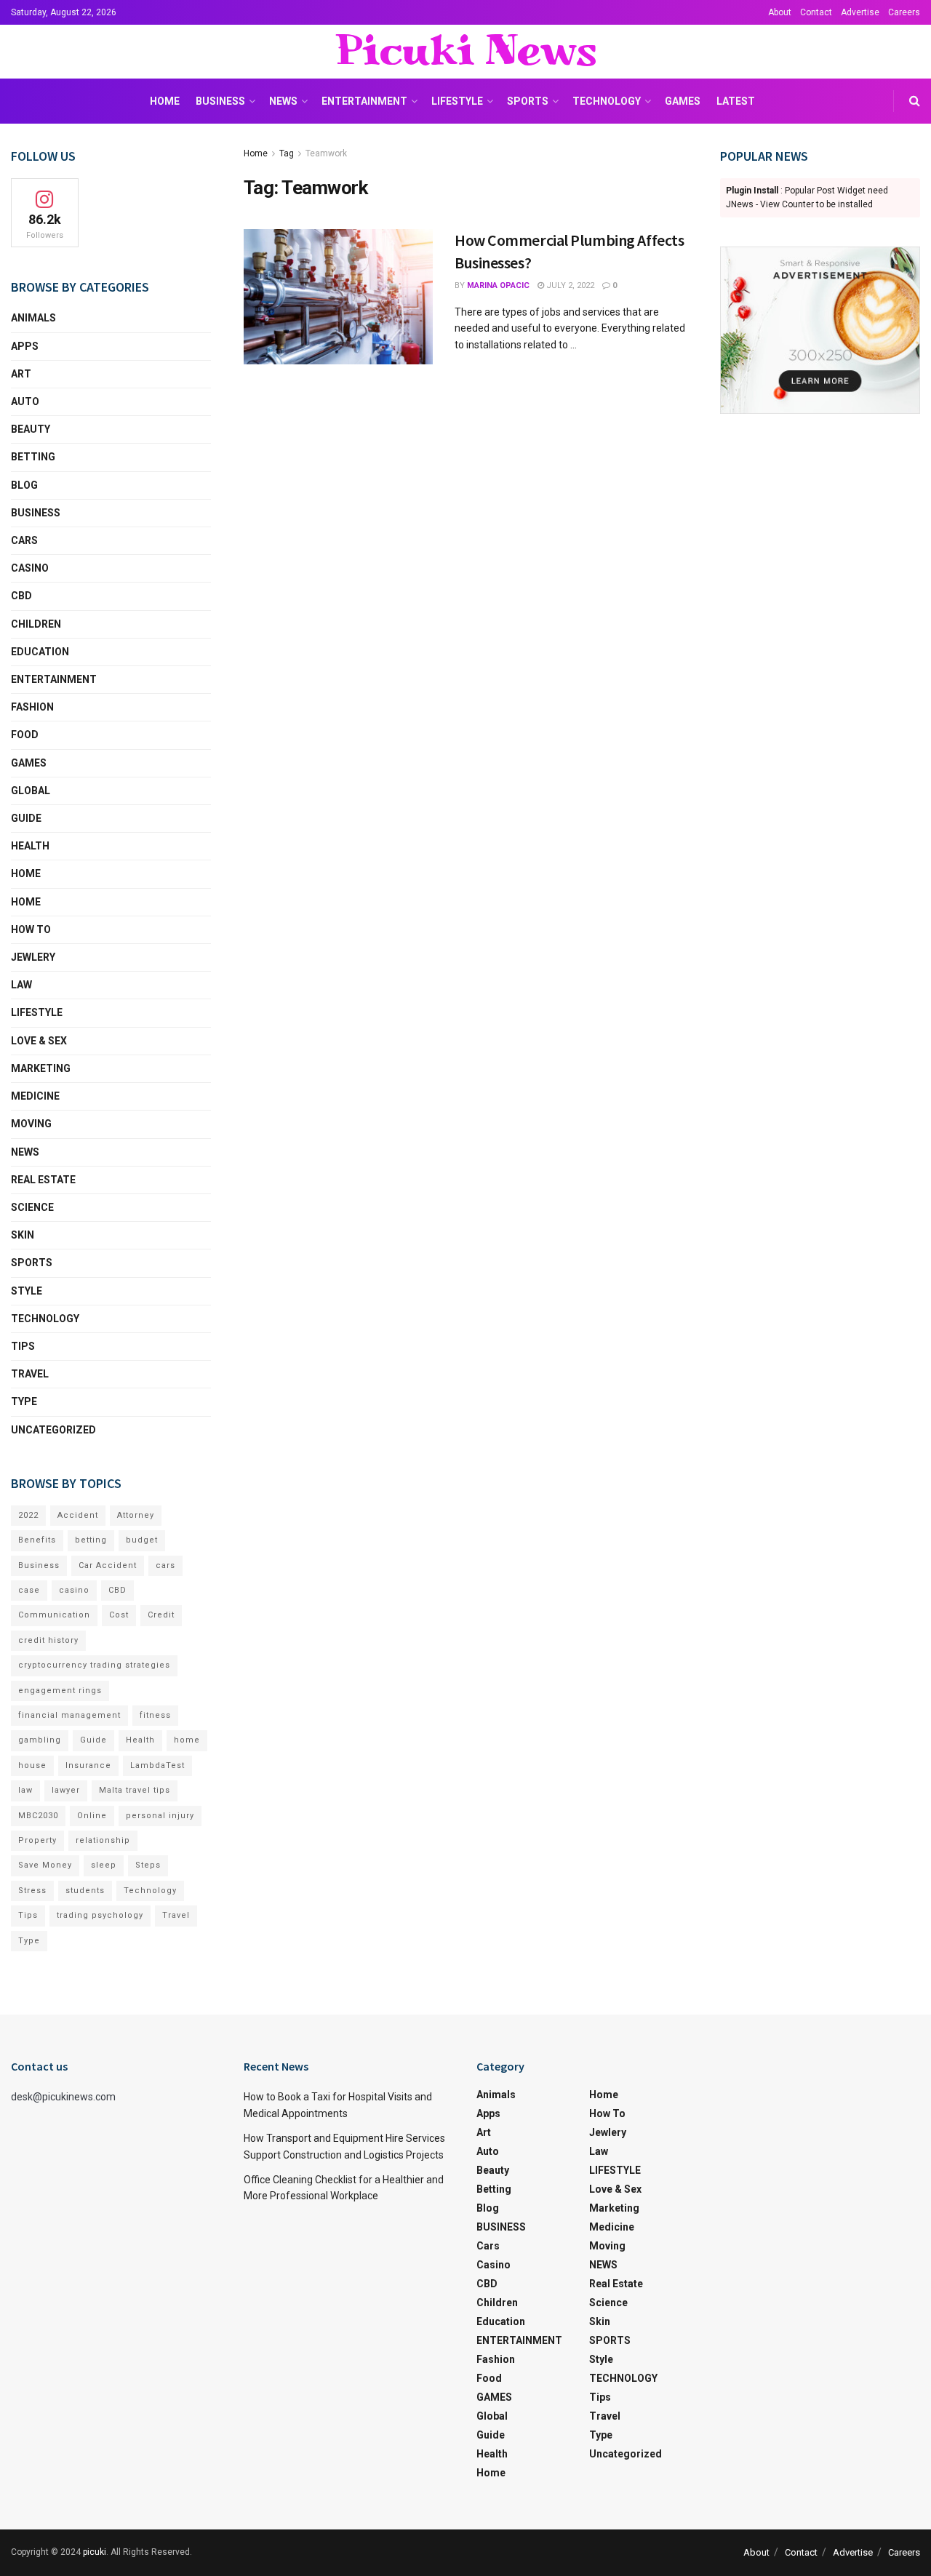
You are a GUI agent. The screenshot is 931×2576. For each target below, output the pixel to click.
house (32, 1765)
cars (165, 1565)
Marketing (41, 1068)
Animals (33, 318)
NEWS (283, 101)
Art (21, 374)
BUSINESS (220, 101)
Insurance (88, 1765)
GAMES (683, 101)
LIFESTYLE (457, 101)
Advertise (860, 12)
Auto (25, 401)
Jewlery (33, 957)
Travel (30, 1374)
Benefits (37, 1540)
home (187, 1740)
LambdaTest (157, 1765)
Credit (161, 1615)
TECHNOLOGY (607, 101)
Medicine (35, 1096)
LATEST (736, 101)
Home (165, 101)
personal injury (160, 1816)
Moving (31, 1124)
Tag (287, 153)
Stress (32, 1891)
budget (142, 1540)
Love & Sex (39, 1041)
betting (91, 1540)
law (25, 1790)
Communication (54, 1615)
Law (21, 985)
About (780, 12)
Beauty (31, 429)
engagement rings (60, 1691)
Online (92, 1816)
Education (40, 652)
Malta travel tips (135, 1790)
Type (24, 1401)
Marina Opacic (498, 285)
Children (36, 624)
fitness (155, 1715)
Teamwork (326, 153)
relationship (103, 1840)
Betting (33, 457)
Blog (24, 485)
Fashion (32, 707)
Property (37, 1840)
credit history (48, 1640)
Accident (78, 1515)
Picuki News (465, 52)
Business (39, 1565)
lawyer (66, 1790)
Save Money (45, 1865)
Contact (816, 12)
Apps (25, 346)
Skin (23, 1235)
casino (74, 1590)
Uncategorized (53, 1430)
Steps (148, 1865)
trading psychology (100, 1915)
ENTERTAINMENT (364, 101)
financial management (69, 1715)
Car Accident (108, 1565)
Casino (30, 568)
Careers (904, 12)
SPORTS (528, 101)
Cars (24, 540)
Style (27, 1291)
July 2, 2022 (569, 285)
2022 (28, 1515)
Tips (23, 1346)
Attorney (136, 1515)
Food (25, 735)
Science (32, 1207)
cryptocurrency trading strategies (94, 1665)
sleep (104, 1865)
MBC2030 (38, 1816)
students (85, 1891)
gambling (40, 1740)
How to (31, 929)
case (29, 1590)
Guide (26, 818)
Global (31, 791)
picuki (95, 2552)
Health (30, 846)
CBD (21, 596)
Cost (119, 1615)
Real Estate (43, 1180)
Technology (150, 1891)
